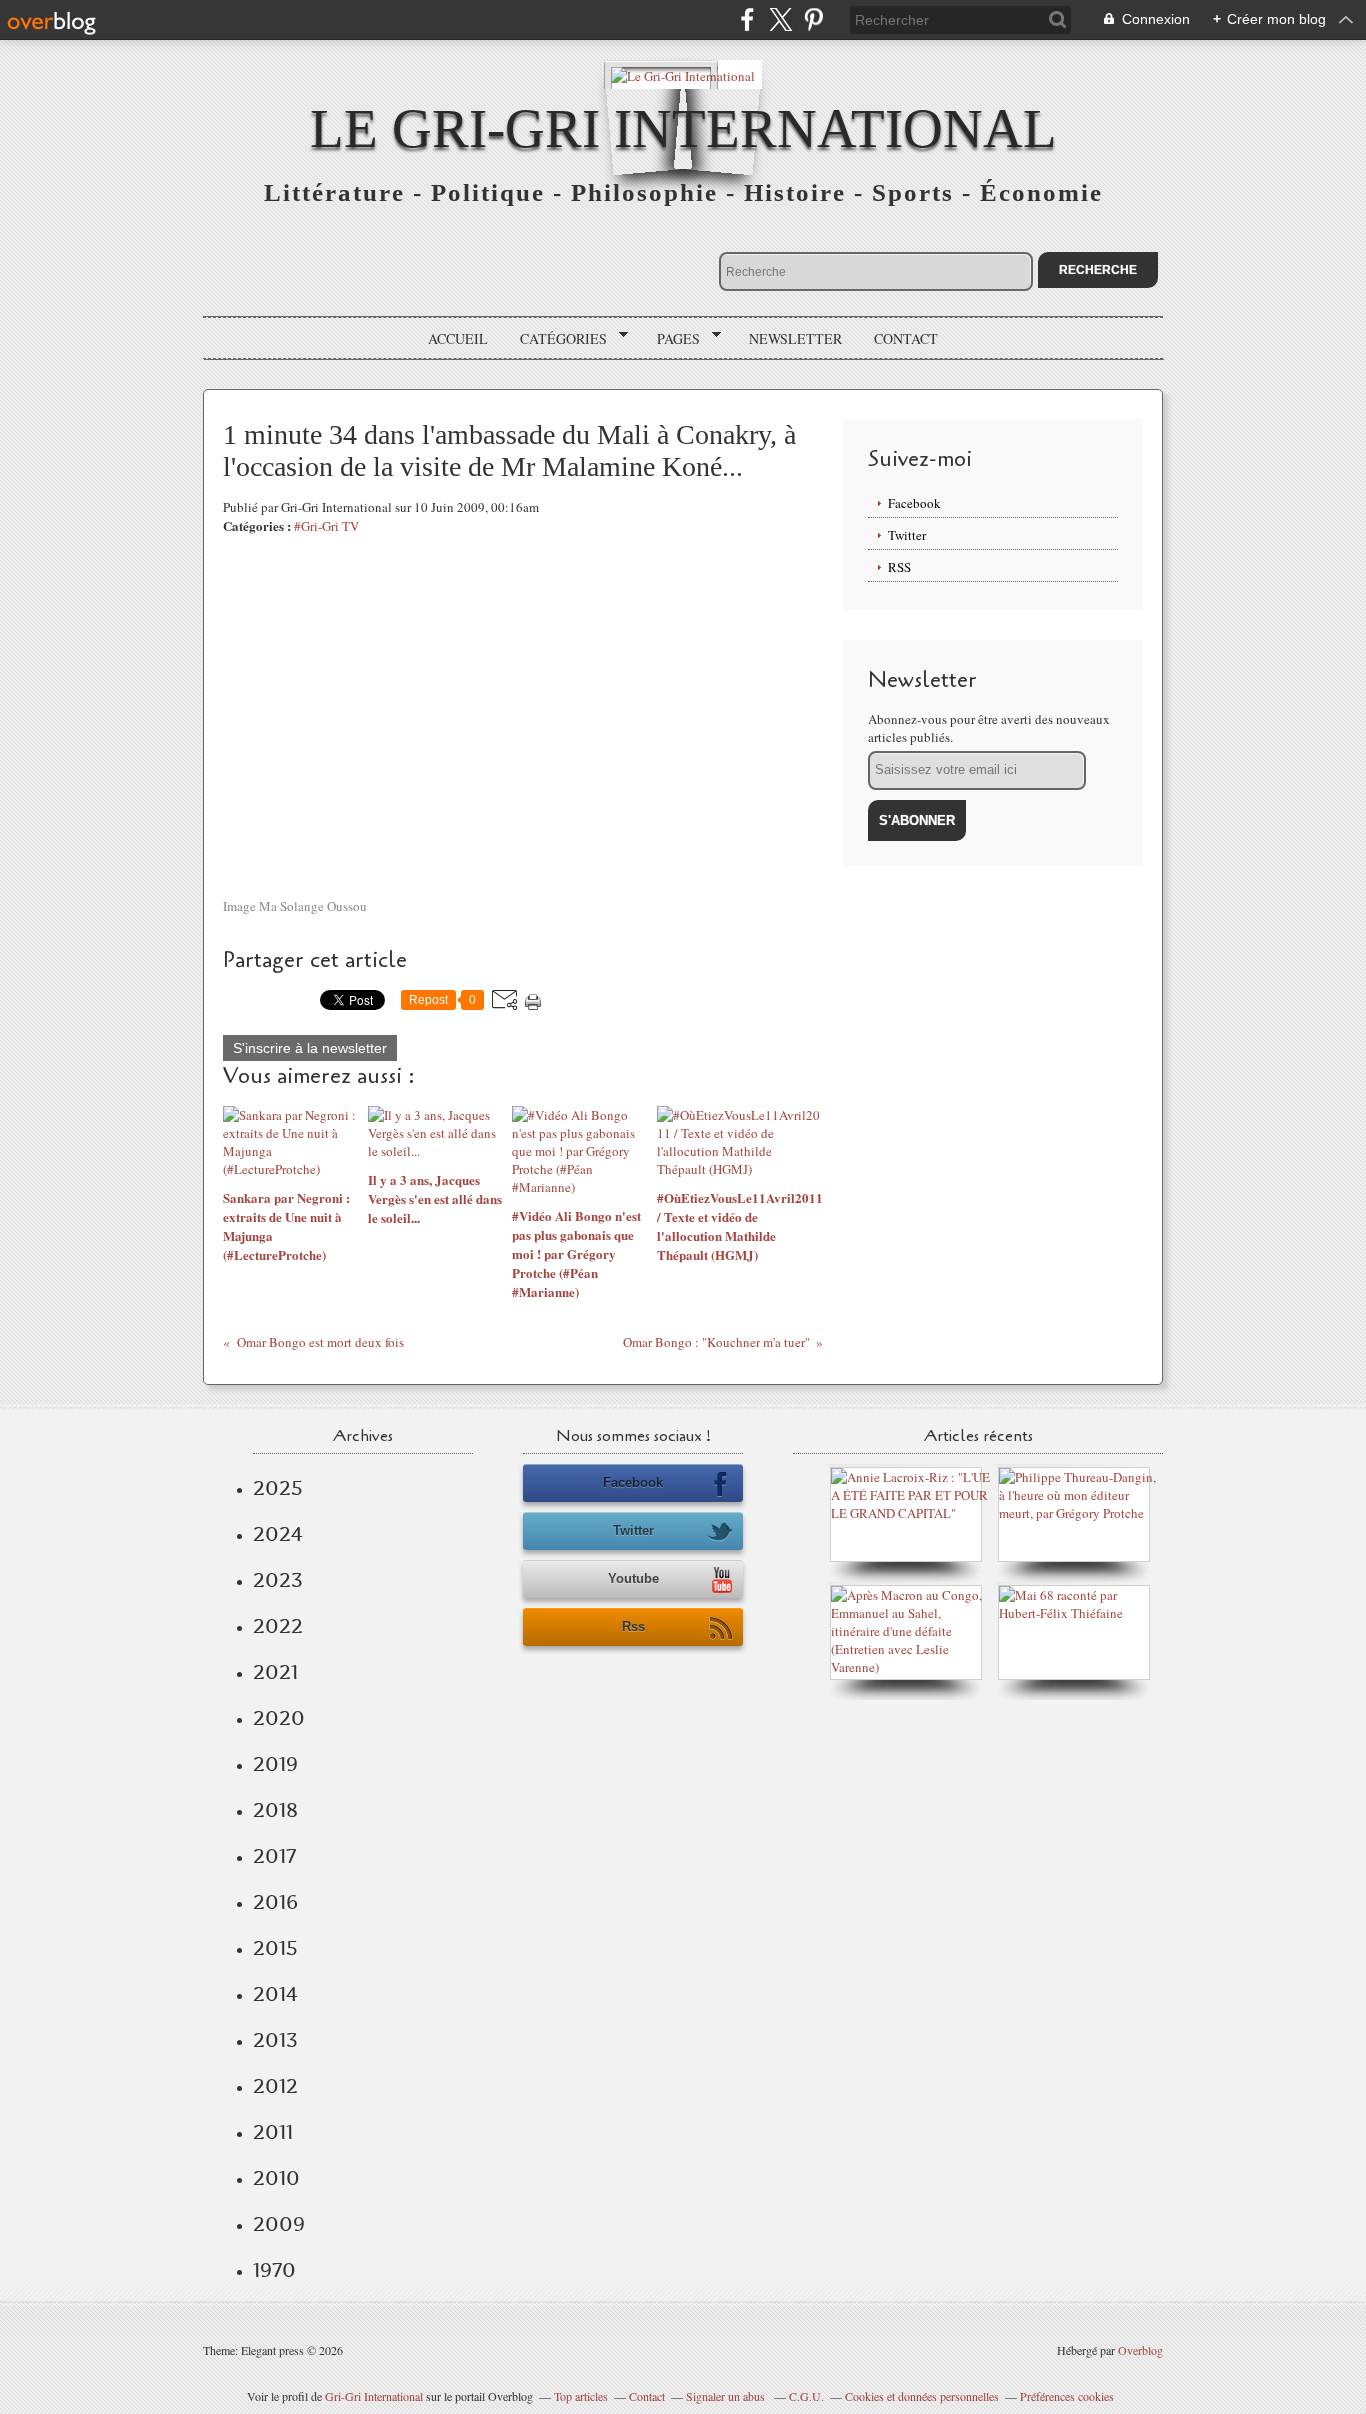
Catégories (556, 339)
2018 (275, 1810)
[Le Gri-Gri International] (683, 74)
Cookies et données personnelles (922, 2396)
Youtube (633, 1578)
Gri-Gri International (374, 2396)
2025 (278, 1488)
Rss (633, 1626)
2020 (279, 1718)
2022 (278, 1626)
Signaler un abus (727, 2396)
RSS (899, 567)
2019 (275, 1764)
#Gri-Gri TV (326, 526)
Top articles (581, 2396)
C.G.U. (806, 2396)
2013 (275, 2040)
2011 (273, 2132)
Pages (671, 339)
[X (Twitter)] (780, 19)
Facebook (914, 503)
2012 (275, 2086)
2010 (276, 2178)
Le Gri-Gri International (683, 128)
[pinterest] (813, 19)
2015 (275, 1948)
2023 (278, 1580)
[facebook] (747, 19)
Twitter (907, 535)
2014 (275, 1994)
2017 (274, 1856)
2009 (279, 2224)
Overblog (1140, 2350)
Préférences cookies (1067, 2396)
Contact (906, 338)
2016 (275, 1902)
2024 (278, 1534)
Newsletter (795, 338)
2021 (275, 1672)
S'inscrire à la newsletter (310, 1048)
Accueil (458, 338)
